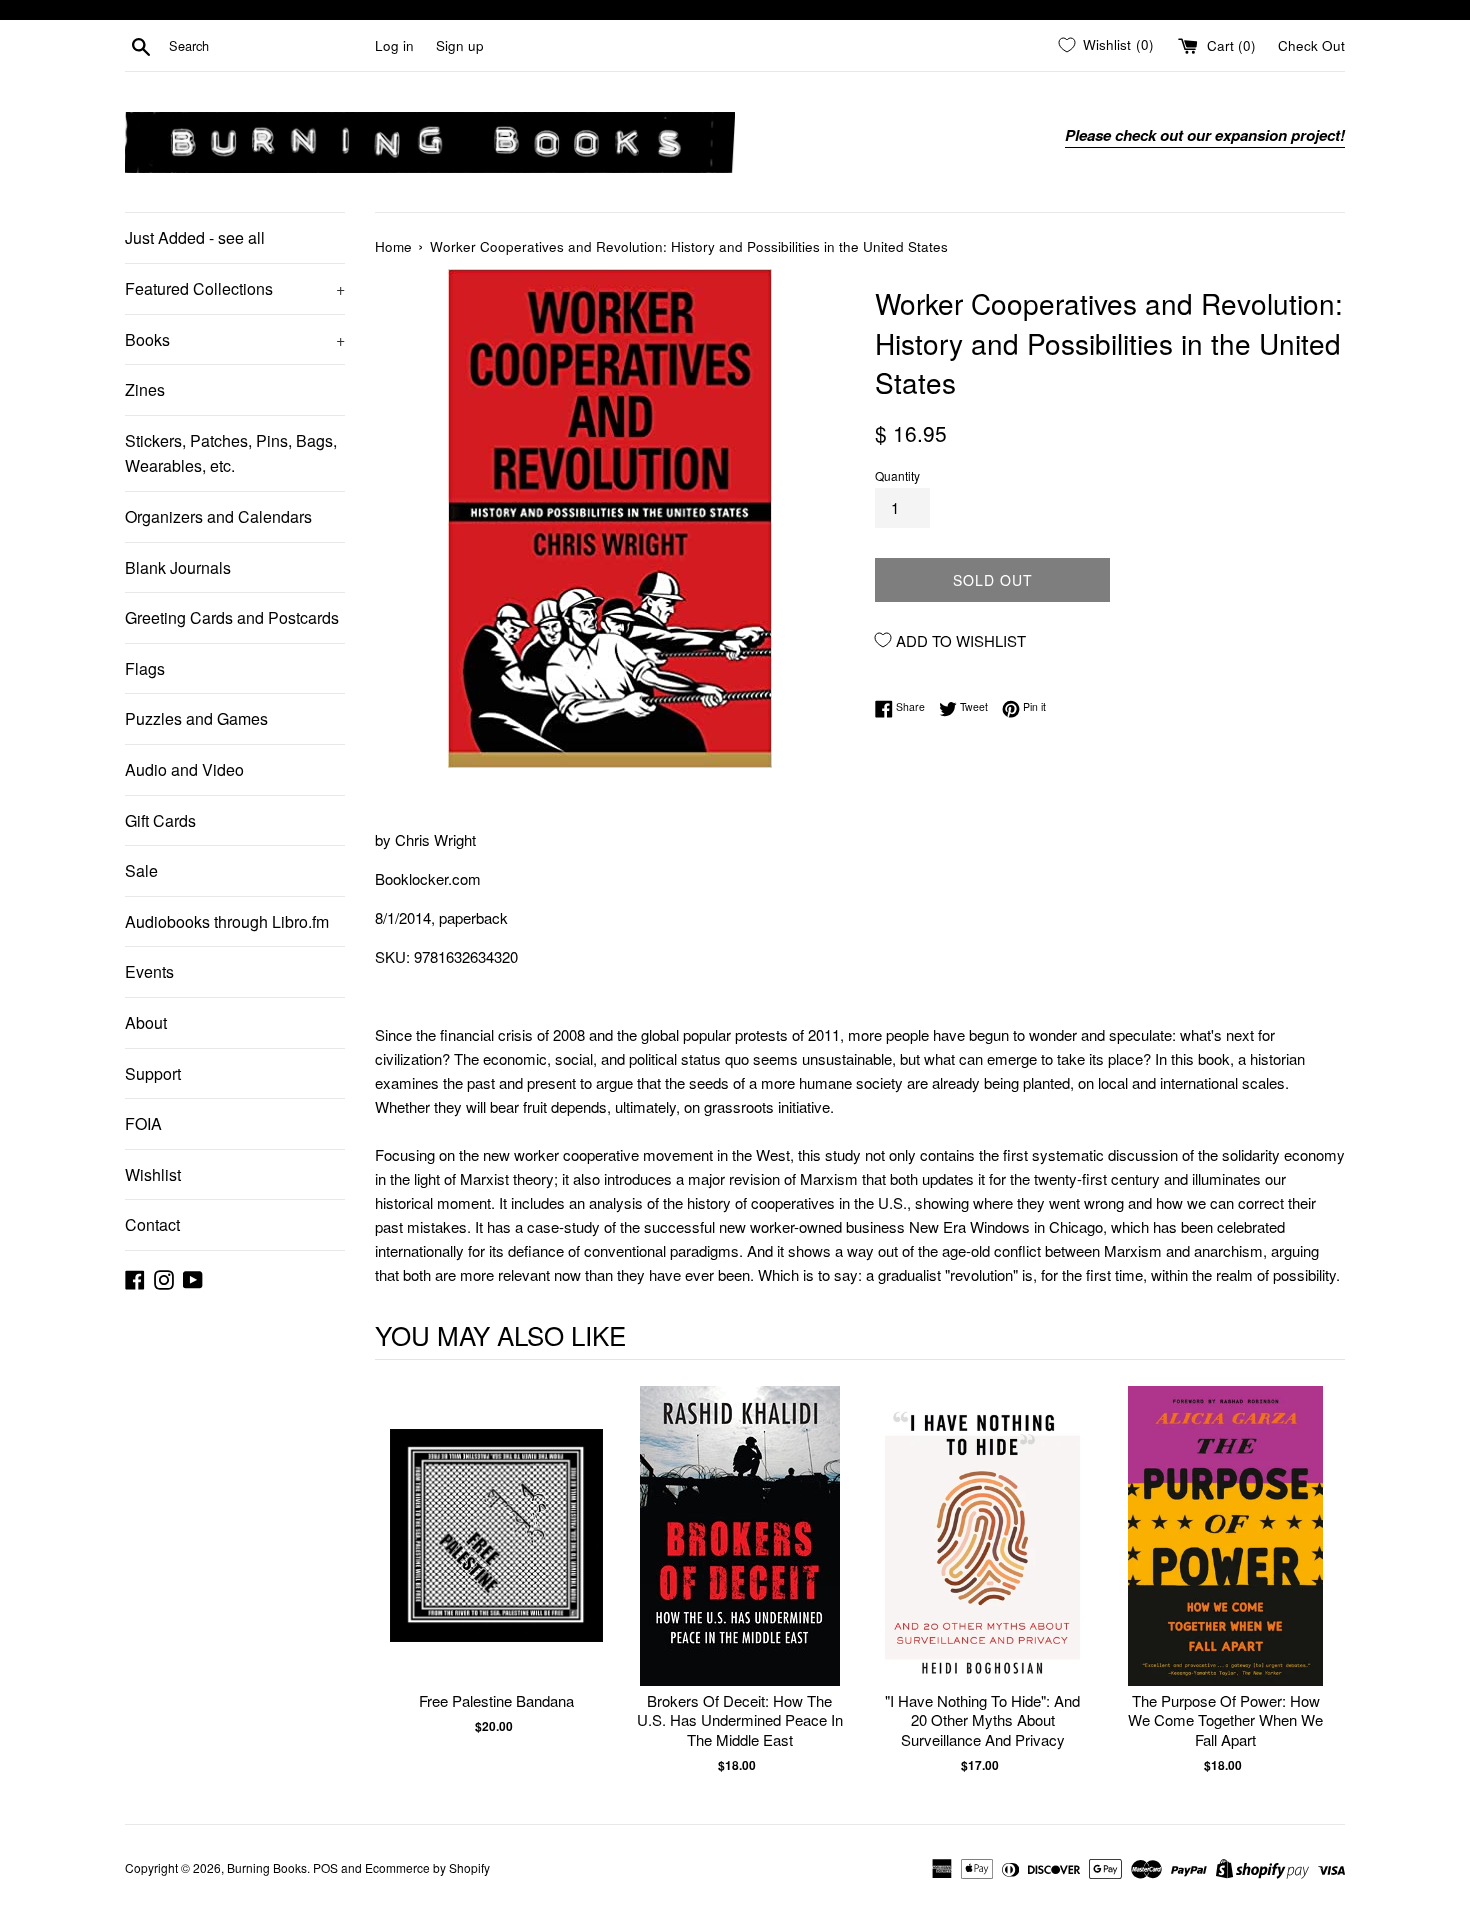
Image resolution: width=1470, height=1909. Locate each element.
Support (153, 1073)
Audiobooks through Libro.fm (227, 921)
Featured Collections (235, 288)
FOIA (143, 1123)
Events (149, 971)
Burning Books (267, 1867)
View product (496, 1556)
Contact (152, 1224)
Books (235, 339)
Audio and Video (184, 769)
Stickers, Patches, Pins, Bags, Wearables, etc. (231, 453)
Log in (394, 45)
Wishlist (153, 1174)
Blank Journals (178, 567)
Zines (145, 389)
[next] (1325, 1580)
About (146, 1022)
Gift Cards (160, 820)
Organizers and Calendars (218, 516)
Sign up (460, 45)
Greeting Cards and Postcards (232, 617)
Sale (141, 870)
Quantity (897, 475)
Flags (145, 668)
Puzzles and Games (196, 718)
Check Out (1311, 45)
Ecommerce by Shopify (427, 1867)
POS (325, 1867)
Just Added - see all (195, 237)
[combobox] (268, 46)
